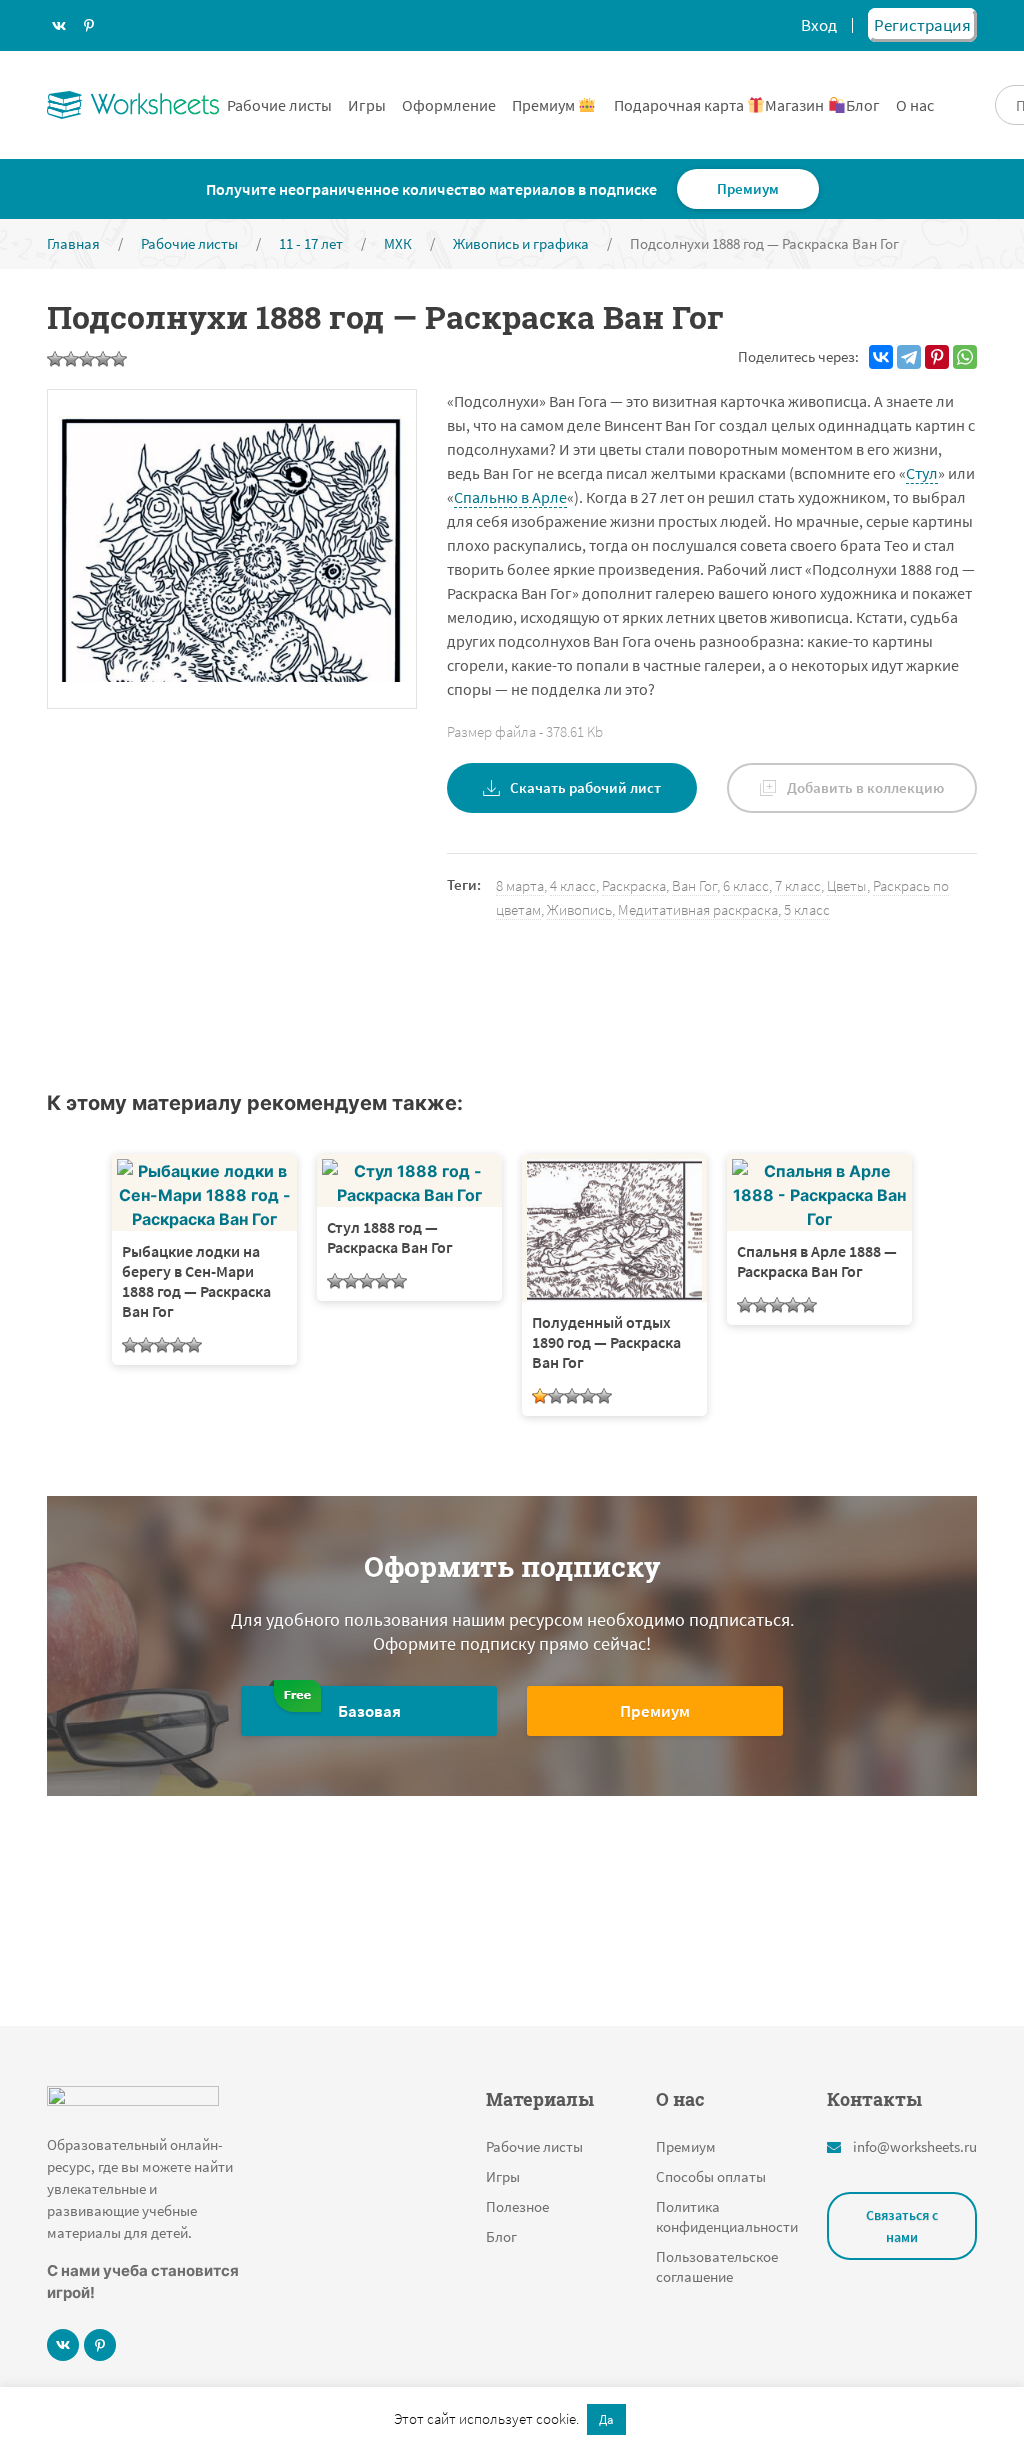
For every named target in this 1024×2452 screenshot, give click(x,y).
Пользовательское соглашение (717, 2266)
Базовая (369, 1711)
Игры (367, 105)
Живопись (579, 909)
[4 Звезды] (103, 359)
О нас (915, 105)
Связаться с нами (902, 2226)
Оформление (449, 105)
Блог (863, 105)
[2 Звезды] (71, 359)
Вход (819, 25)
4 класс (573, 885)
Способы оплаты (711, 2176)
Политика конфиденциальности (727, 2216)
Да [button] (606, 2419)
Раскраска (634, 885)
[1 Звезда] (55, 359)
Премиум (545, 105)
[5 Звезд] (119, 359)
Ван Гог (694, 885)
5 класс (807, 909)
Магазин (796, 105)
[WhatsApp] (965, 357)
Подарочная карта (680, 105)
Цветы (847, 885)
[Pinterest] (937, 357)
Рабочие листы (279, 105)
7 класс (798, 885)
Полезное (517, 2206)
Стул (922, 473)
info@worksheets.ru (915, 2146)
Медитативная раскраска (698, 909)
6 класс (746, 885)
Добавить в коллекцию (865, 787)
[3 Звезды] (87, 359)
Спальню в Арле (510, 497)
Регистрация (922, 25)
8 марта (520, 885)
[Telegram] (909, 357)
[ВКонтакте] (881, 357)
